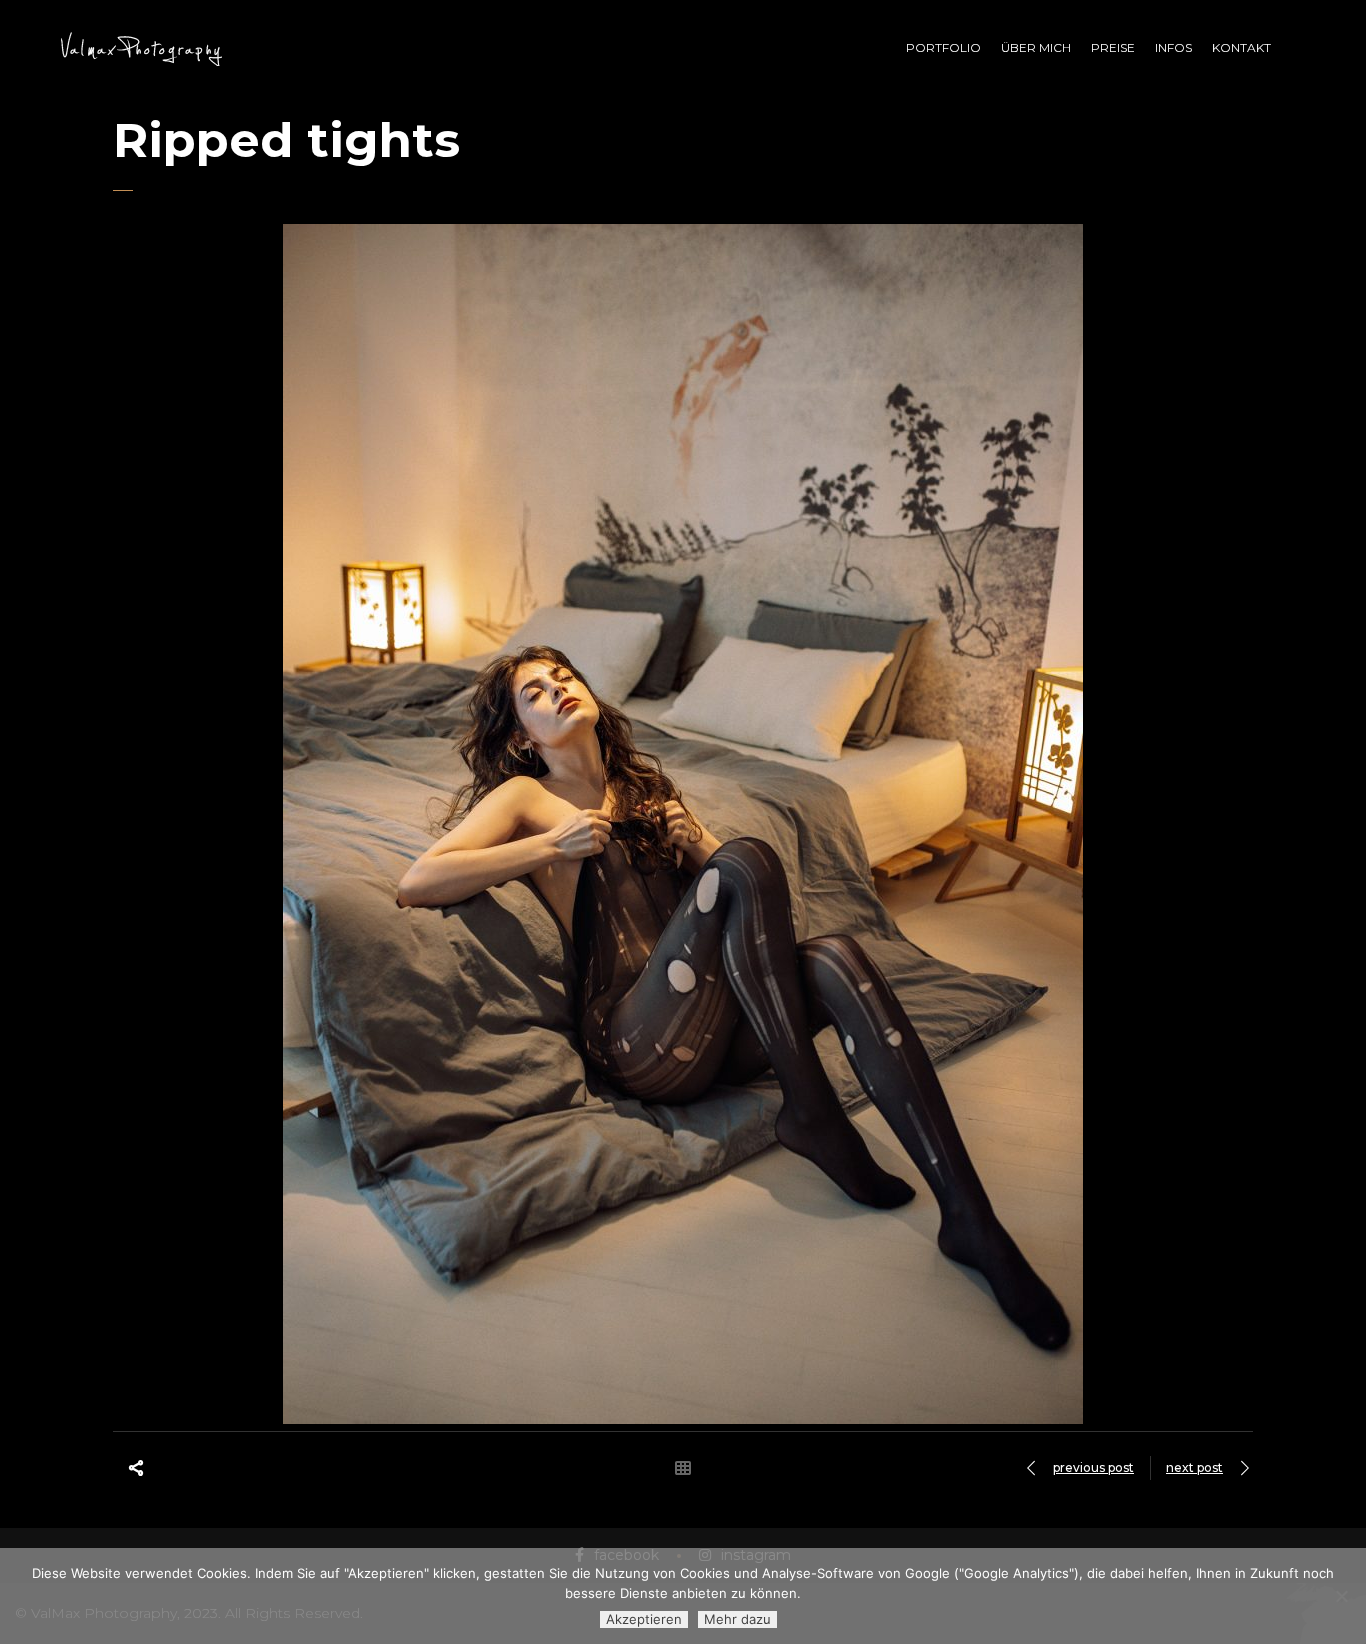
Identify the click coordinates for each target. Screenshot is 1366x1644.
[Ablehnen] (1341, 1596)
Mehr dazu (737, 1619)
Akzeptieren (644, 1619)
